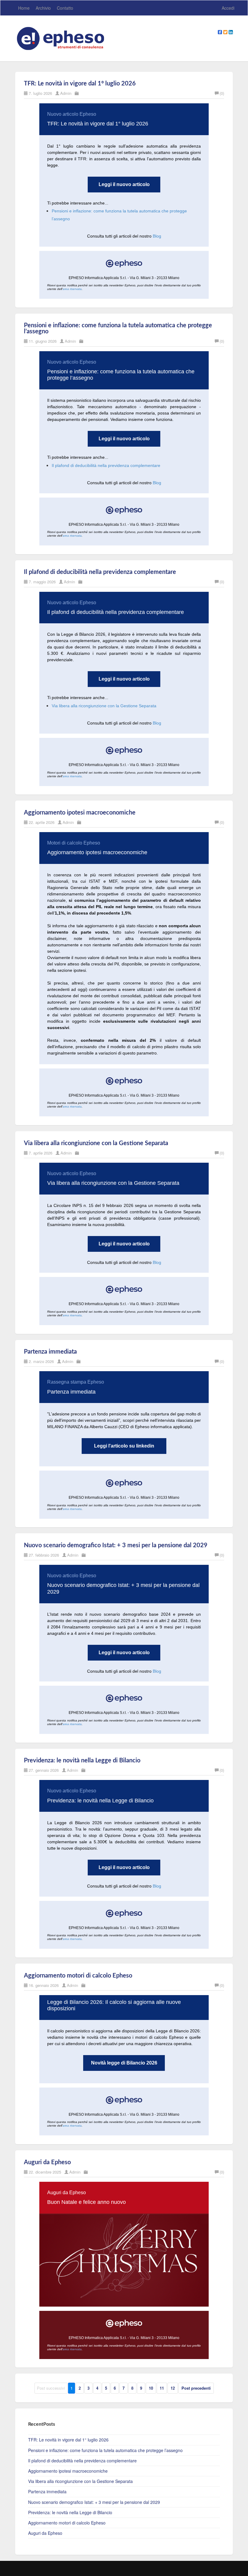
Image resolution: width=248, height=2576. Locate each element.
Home (24, 8)
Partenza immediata (50, 1352)
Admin (66, 93)
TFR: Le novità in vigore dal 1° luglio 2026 (80, 84)
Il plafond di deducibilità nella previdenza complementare (106, 465)
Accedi (228, 8)
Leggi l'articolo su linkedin (124, 1446)
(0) (222, 93)
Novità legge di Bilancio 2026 (124, 2063)
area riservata (72, 289)
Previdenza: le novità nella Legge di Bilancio (82, 1761)
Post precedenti (196, 2388)
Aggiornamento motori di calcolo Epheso (78, 1976)
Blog (157, 236)
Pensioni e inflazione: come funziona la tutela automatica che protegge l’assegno (105, 2450)
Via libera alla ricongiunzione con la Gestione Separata (104, 706)
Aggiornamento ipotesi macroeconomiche (80, 813)
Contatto (65, 8)
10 (151, 2388)
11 (162, 2388)
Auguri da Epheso (47, 2162)
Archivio (43, 8)
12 (173, 2388)
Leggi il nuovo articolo (124, 185)
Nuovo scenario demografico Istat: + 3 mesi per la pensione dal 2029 (116, 1545)
